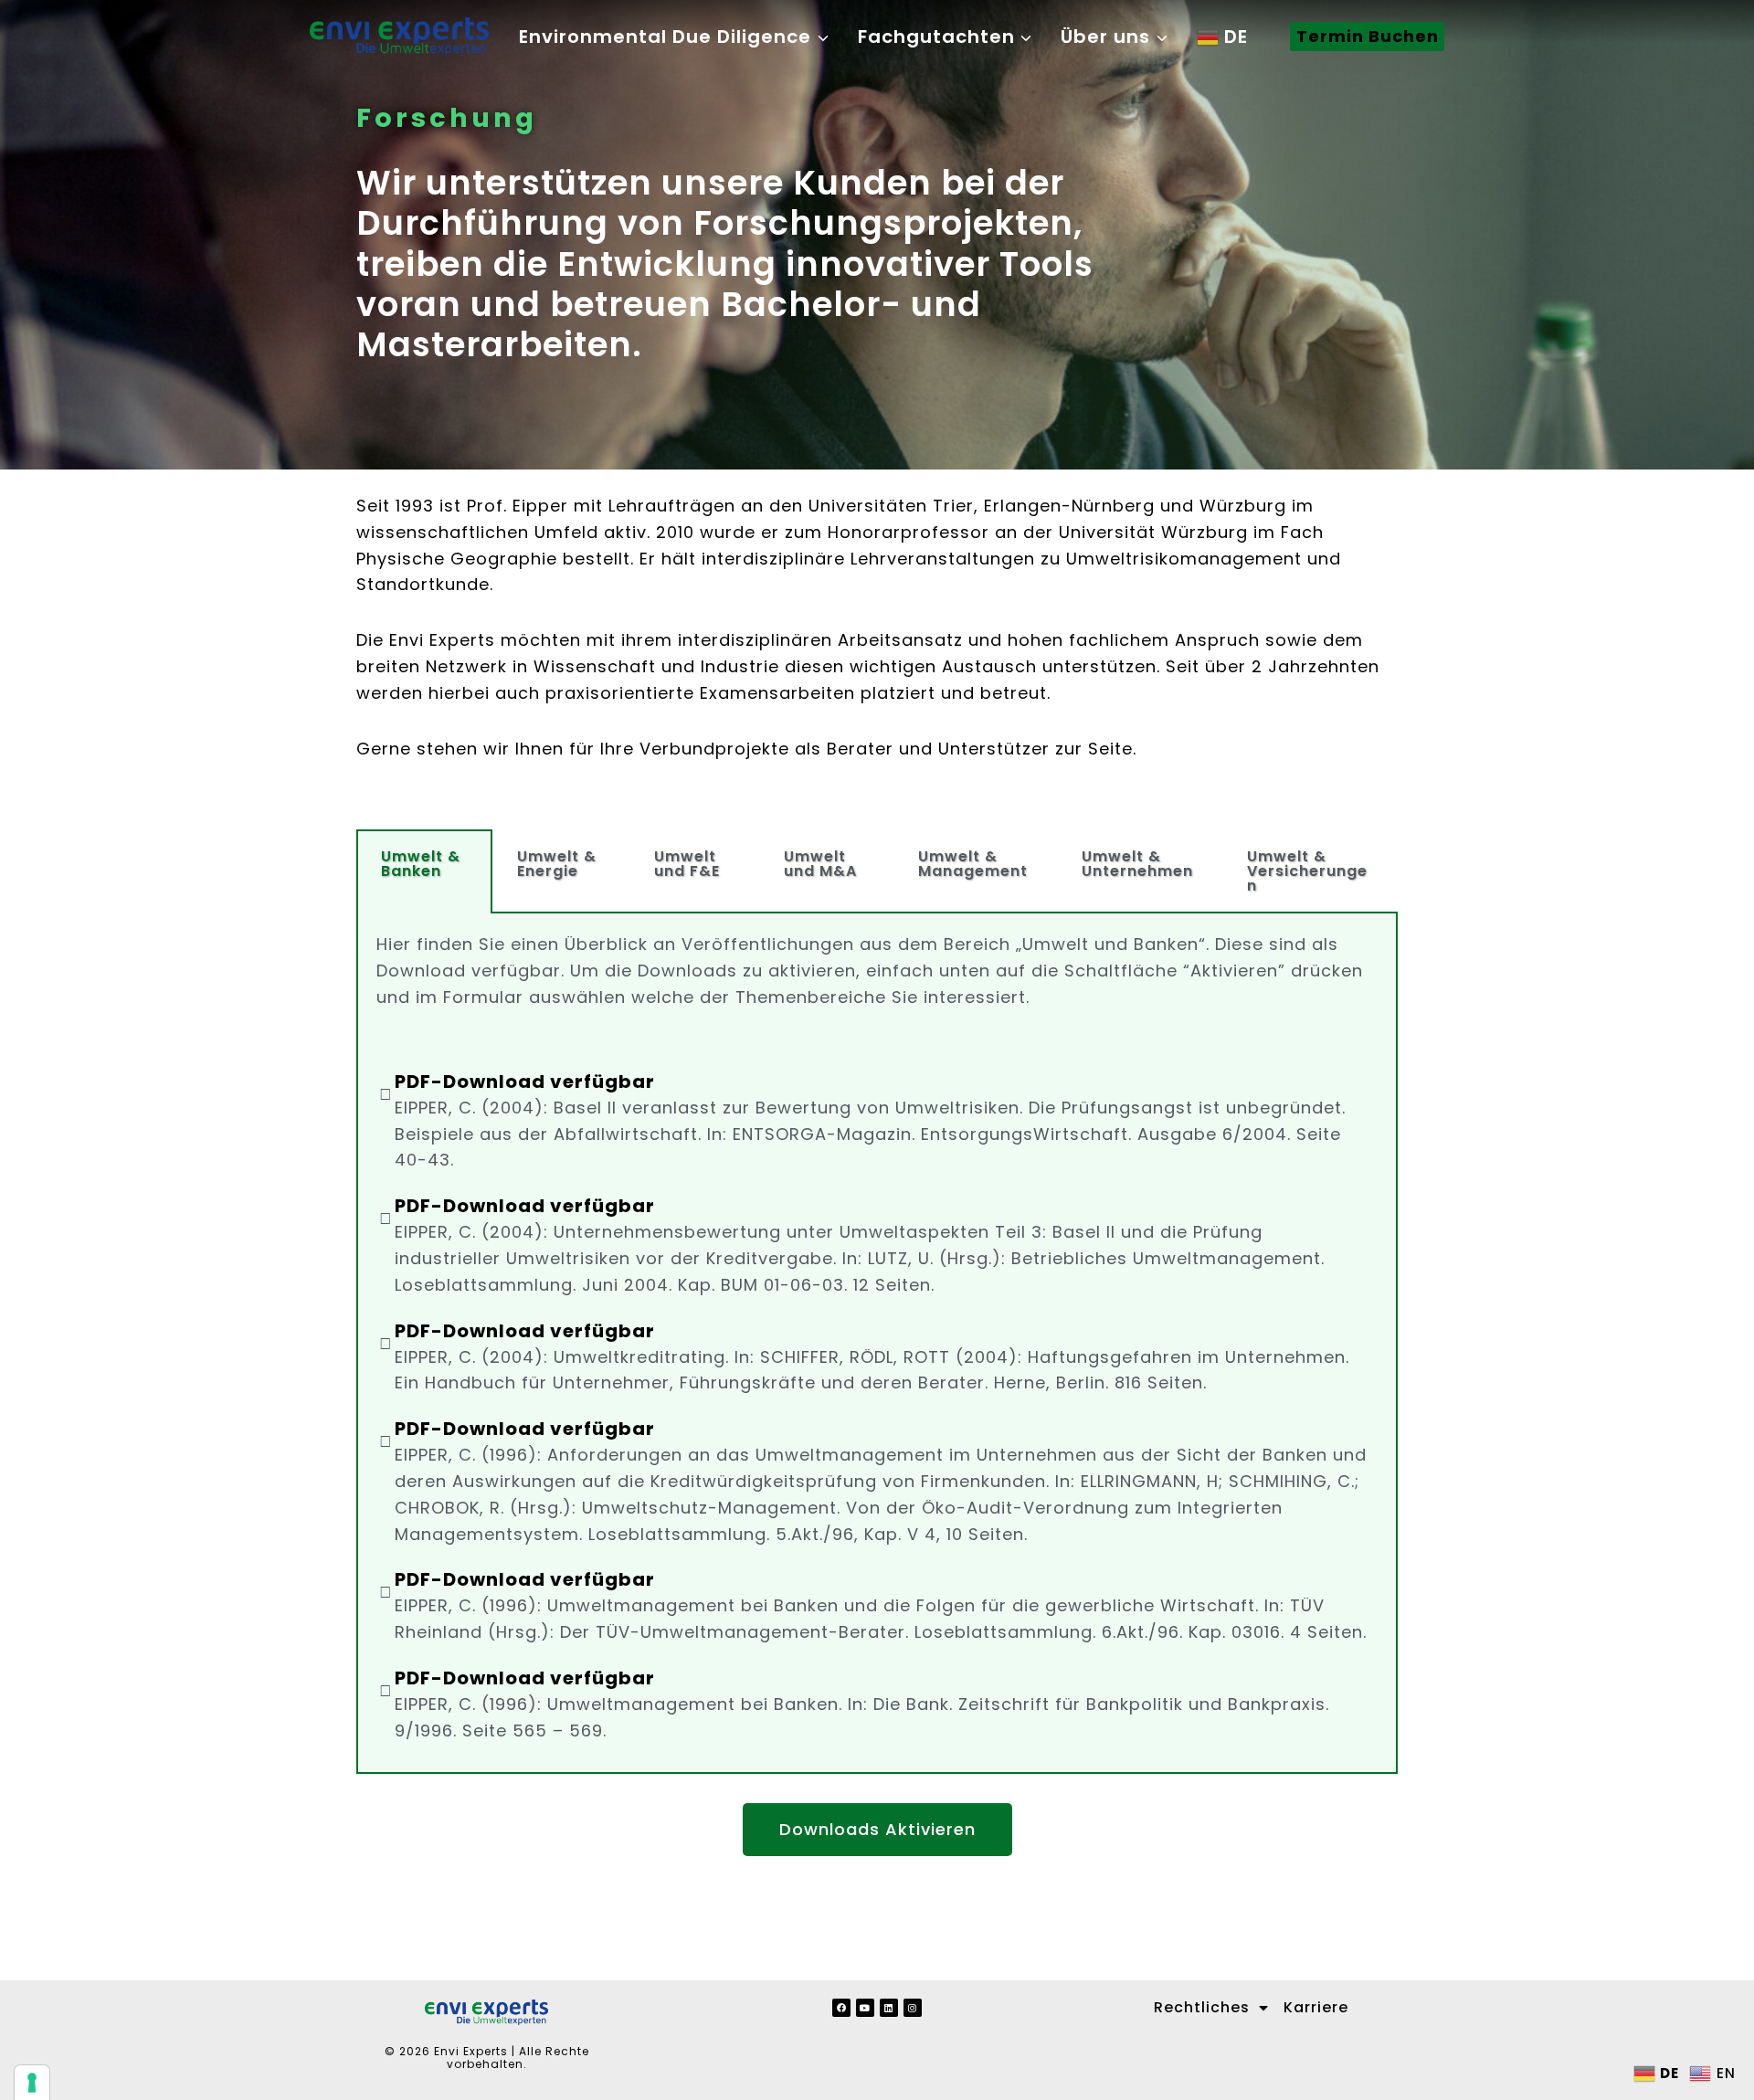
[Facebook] (841, 2008)
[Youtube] (865, 2008)
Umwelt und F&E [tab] (687, 864)
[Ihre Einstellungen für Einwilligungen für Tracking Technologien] (32, 2083)
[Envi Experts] (399, 36)
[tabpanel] (877, 1343)
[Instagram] (913, 2008)
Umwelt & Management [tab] (973, 864)
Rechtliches (1202, 2008)
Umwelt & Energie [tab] (557, 864)
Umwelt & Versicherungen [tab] (1307, 871)
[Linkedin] (889, 2008)
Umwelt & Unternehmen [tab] (1137, 864)
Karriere (1316, 2008)
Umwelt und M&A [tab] (820, 864)
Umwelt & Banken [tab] (421, 864)
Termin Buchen (1368, 36)
